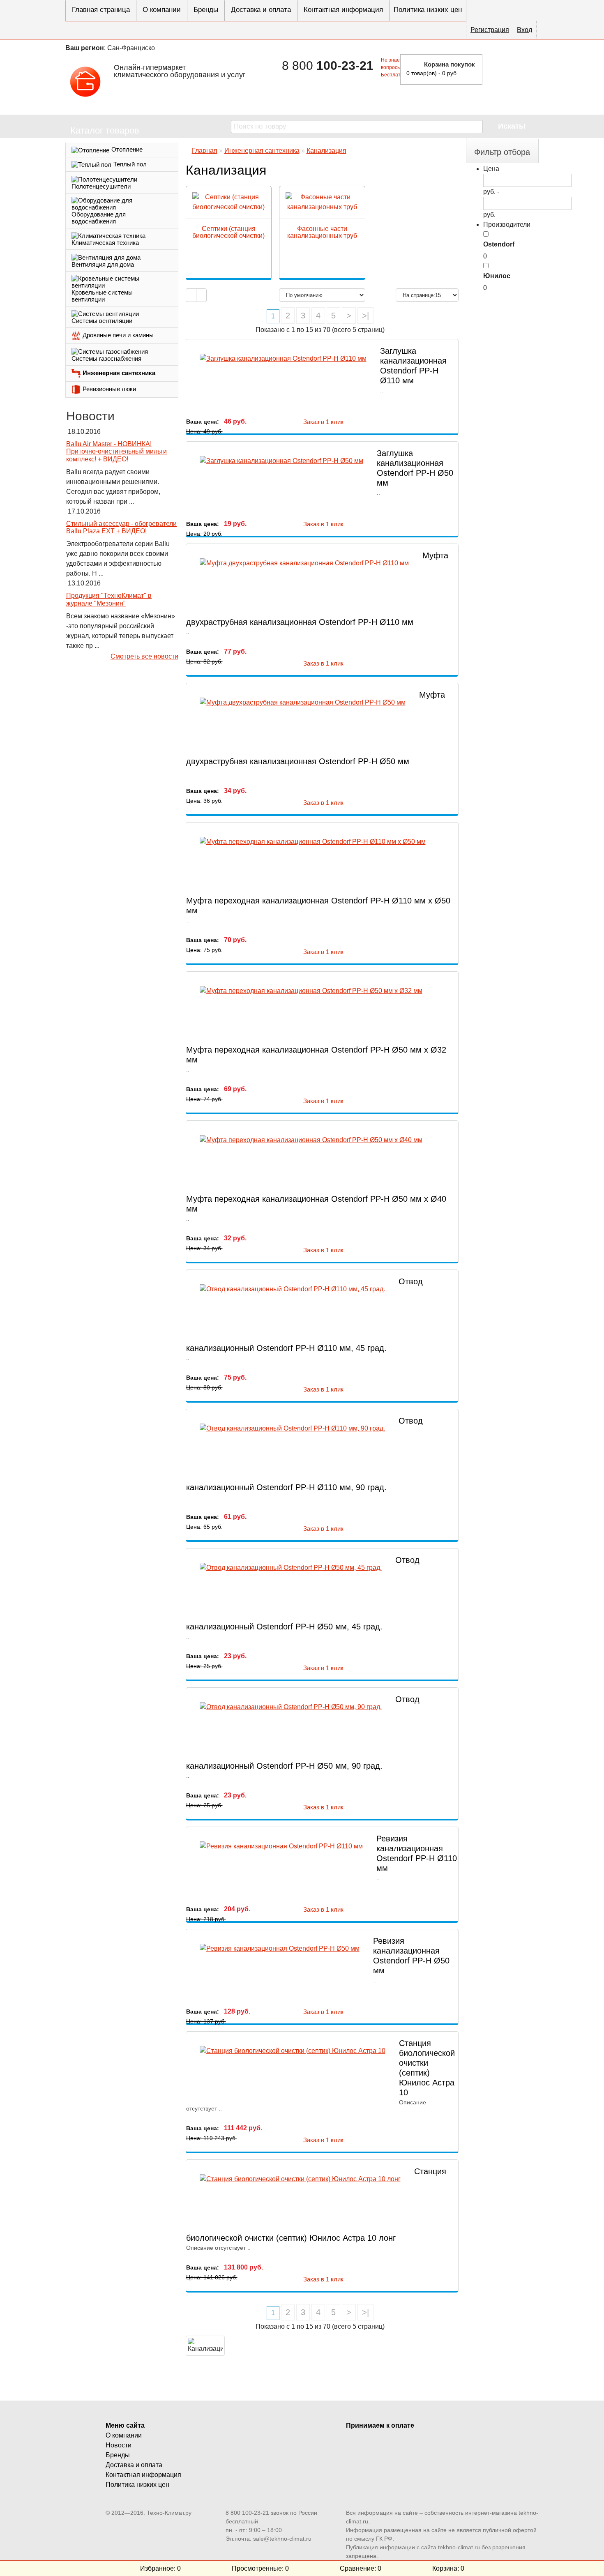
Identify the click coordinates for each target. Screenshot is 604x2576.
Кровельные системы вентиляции (102, 296)
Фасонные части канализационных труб (322, 232)
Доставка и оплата (261, 10)
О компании (162, 10)
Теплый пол (130, 164)
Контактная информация (343, 10)
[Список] (191, 295)
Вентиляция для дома (103, 264)
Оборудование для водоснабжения (99, 218)
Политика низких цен (428, 10)
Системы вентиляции (102, 321)
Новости (119, 2445)
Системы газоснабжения (106, 358)
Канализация (326, 151)
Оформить (513, 69)
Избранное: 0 (160, 2568)
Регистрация (490, 30)
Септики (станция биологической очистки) (228, 232)
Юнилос (497, 276)
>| (365, 316)
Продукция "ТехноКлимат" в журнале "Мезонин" (109, 599)
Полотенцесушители (101, 186)
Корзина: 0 (448, 2568)
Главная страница (101, 10)
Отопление (127, 149)
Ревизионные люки (109, 389)
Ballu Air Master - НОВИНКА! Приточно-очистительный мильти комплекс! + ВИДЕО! (116, 452)
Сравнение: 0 (361, 2568)
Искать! (512, 126)
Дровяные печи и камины (118, 335)
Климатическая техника (105, 243)
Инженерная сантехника (119, 373)
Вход (524, 30)
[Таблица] (201, 295)
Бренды (206, 10)
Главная (205, 151)
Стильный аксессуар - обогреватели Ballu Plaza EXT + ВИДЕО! (121, 528)
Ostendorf (499, 244)
